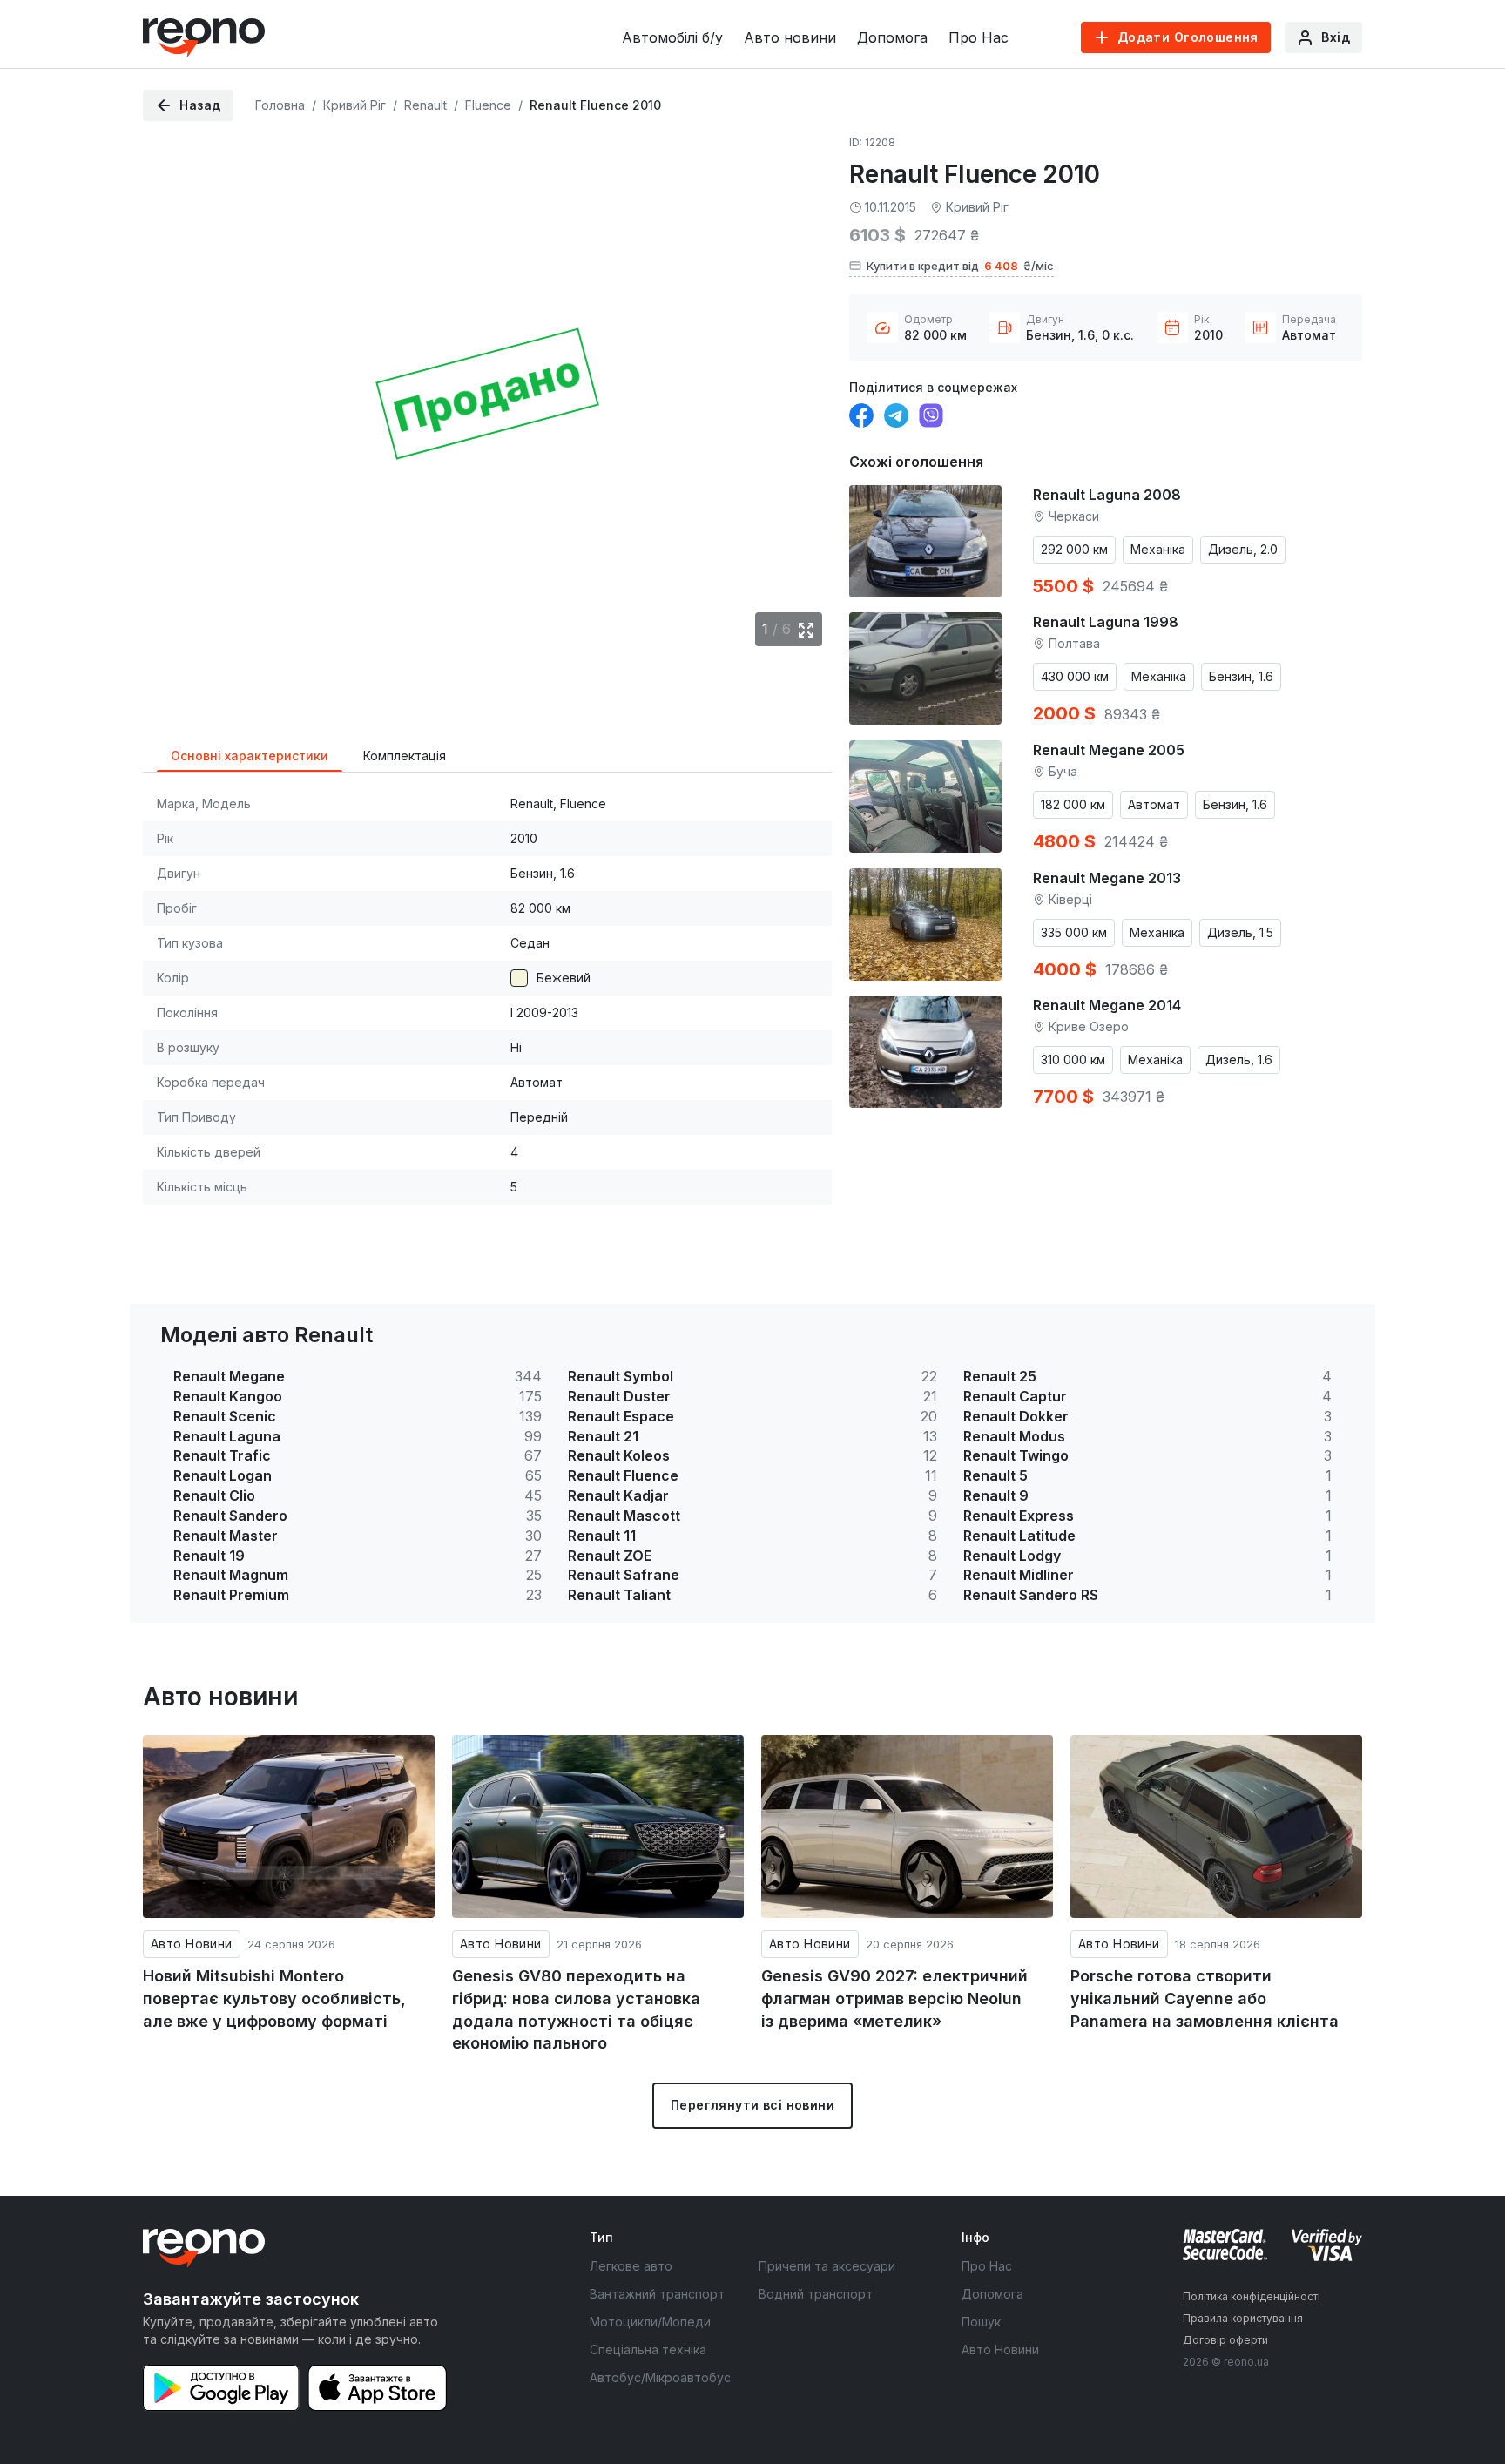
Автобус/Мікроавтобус (660, 2377)
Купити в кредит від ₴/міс (960, 266)
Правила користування (1243, 2318)
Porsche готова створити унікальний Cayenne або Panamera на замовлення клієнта (1205, 1998)
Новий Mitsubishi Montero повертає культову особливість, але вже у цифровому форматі (274, 1998)
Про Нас (979, 37)
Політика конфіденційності (1252, 2296)
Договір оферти (1225, 2340)
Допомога (892, 37)
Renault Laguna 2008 (1107, 495)
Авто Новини (192, 1944)
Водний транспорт (816, 2294)
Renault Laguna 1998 (1106, 622)
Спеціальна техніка (648, 2349)
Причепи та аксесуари (827, 2266)
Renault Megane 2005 (1109, 750)
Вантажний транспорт (657, 2294)
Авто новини (790, 37)
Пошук (981, 2322)
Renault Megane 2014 (1107, 1005)
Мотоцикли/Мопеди (650, 2322)
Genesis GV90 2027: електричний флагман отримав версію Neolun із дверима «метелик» (894, 1998)
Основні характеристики (250, 756)
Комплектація (405, 756)
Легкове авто (631, 2266)
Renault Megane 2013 (1107, 878)
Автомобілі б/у (672, 37)
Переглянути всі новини (752, 2105)
